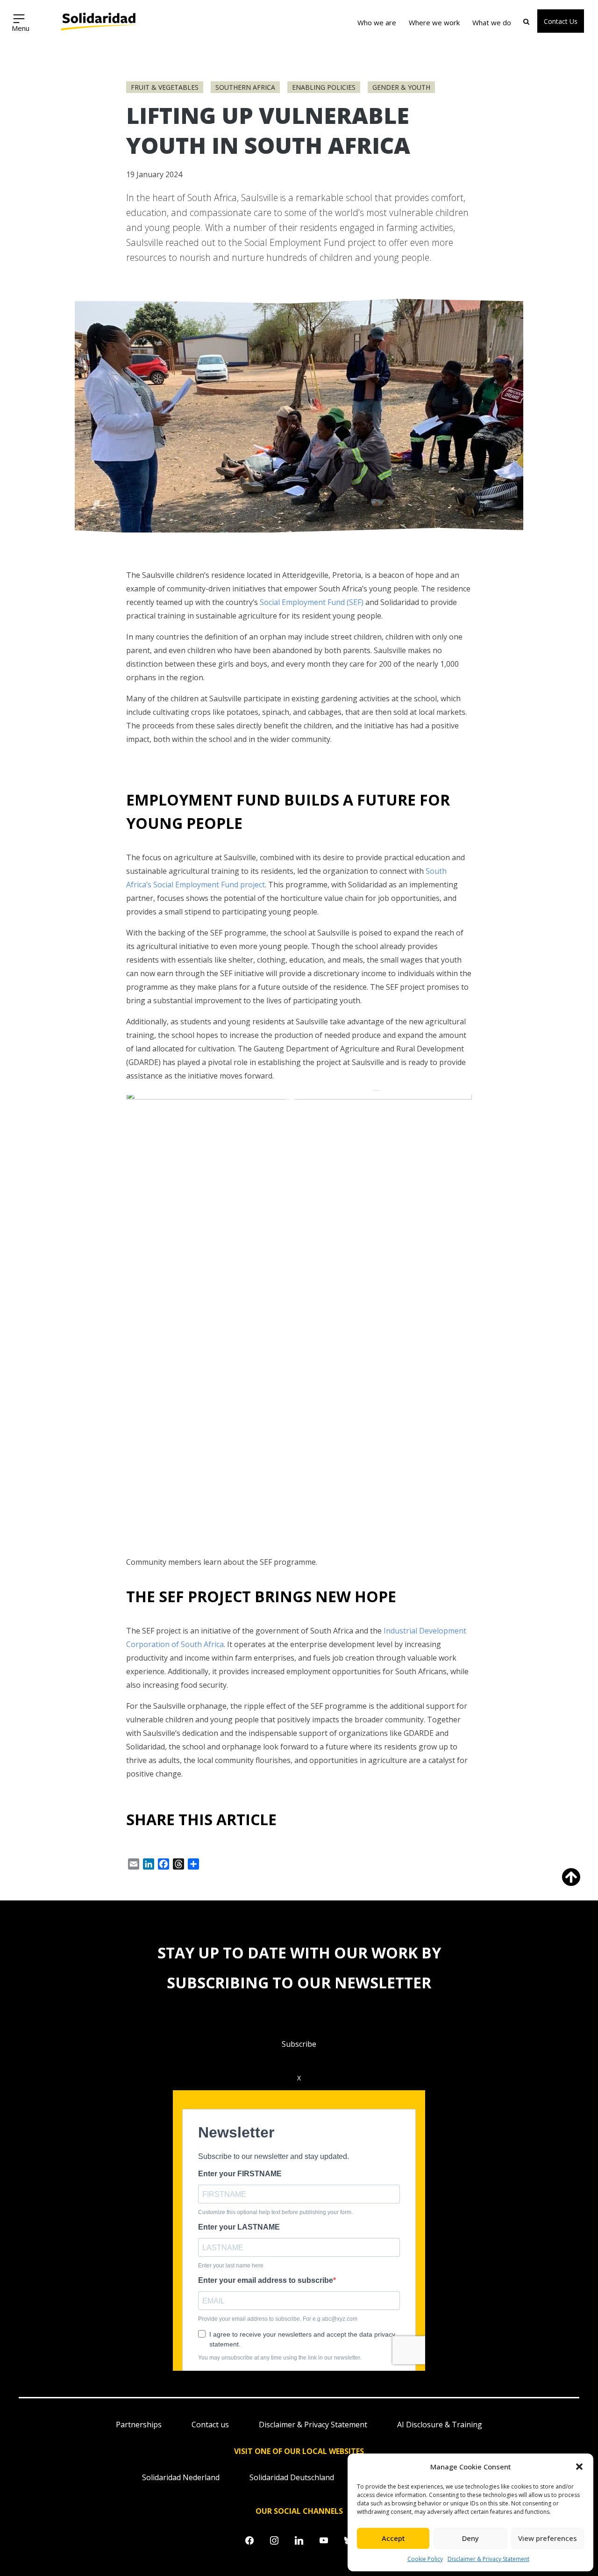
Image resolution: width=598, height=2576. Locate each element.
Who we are (377, 22)
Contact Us (561, 21)
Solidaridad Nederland (181, 2477)
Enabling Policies (324, 87)
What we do (492, 22)
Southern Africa (245, 87)
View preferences (548, 2538)
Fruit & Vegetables (165, 87)
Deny (470, 2538)
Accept (393, 2538)
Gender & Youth (401, 87)
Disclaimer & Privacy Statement (488, 2559)
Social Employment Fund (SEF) (312, 602)
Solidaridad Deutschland (292, 2477)
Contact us (210, 2425)
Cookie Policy (425, 2559)
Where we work (434, 22)
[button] (579, 2467)
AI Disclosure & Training (440, 2425)
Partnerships (139, 2425)
